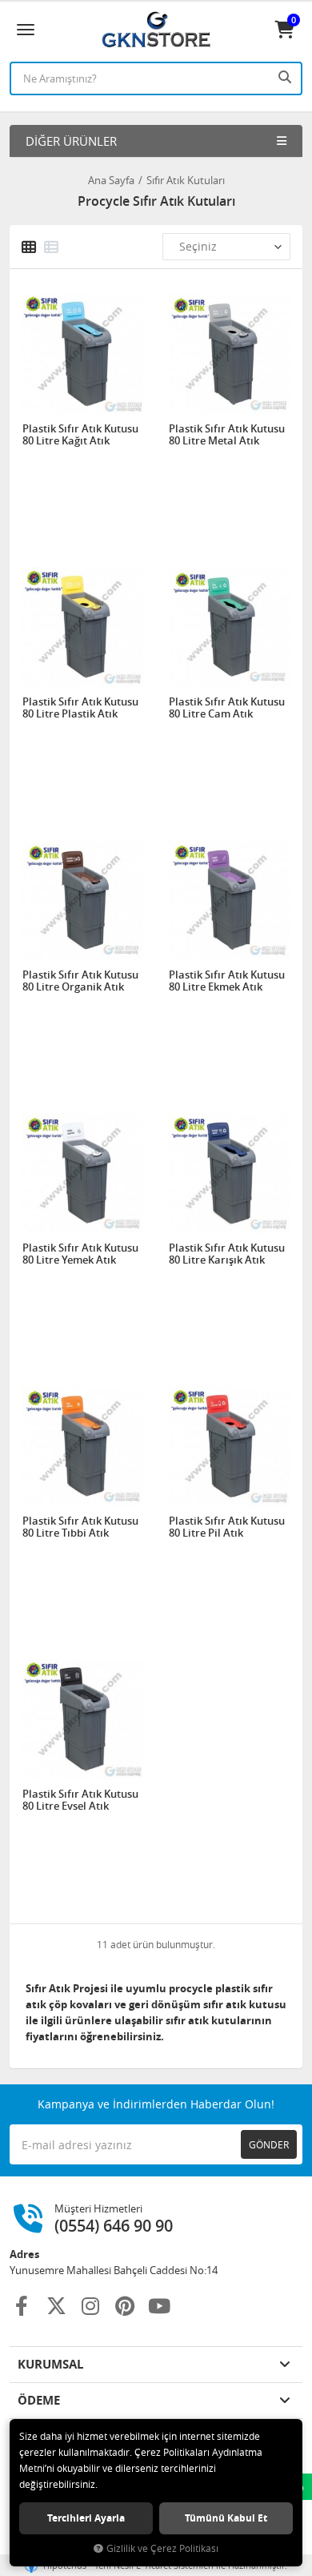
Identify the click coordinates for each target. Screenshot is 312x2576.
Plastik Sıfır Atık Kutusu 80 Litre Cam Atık (227, 708)
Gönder (269, 2144)
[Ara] (286, 77)
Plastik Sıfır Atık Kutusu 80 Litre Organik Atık (80, 981)
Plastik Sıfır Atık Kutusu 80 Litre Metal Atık (227, 435)
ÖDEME (39, 2400)
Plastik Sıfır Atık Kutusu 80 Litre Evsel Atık (80, 1800)
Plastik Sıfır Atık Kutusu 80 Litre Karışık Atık (227, 1254)
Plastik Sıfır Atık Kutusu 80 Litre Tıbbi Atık (80, 1527)
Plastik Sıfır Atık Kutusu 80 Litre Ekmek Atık (227, 981)
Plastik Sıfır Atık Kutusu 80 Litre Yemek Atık (80, 1254)
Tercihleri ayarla (86, 2518)
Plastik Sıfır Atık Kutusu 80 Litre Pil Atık (227, 1527)
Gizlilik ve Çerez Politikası (162, 2548)
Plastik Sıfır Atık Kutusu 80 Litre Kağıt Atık (80, 435)
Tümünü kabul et (226, 2518)
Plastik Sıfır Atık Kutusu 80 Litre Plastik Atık (80, 708)
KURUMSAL (50, 2364)
